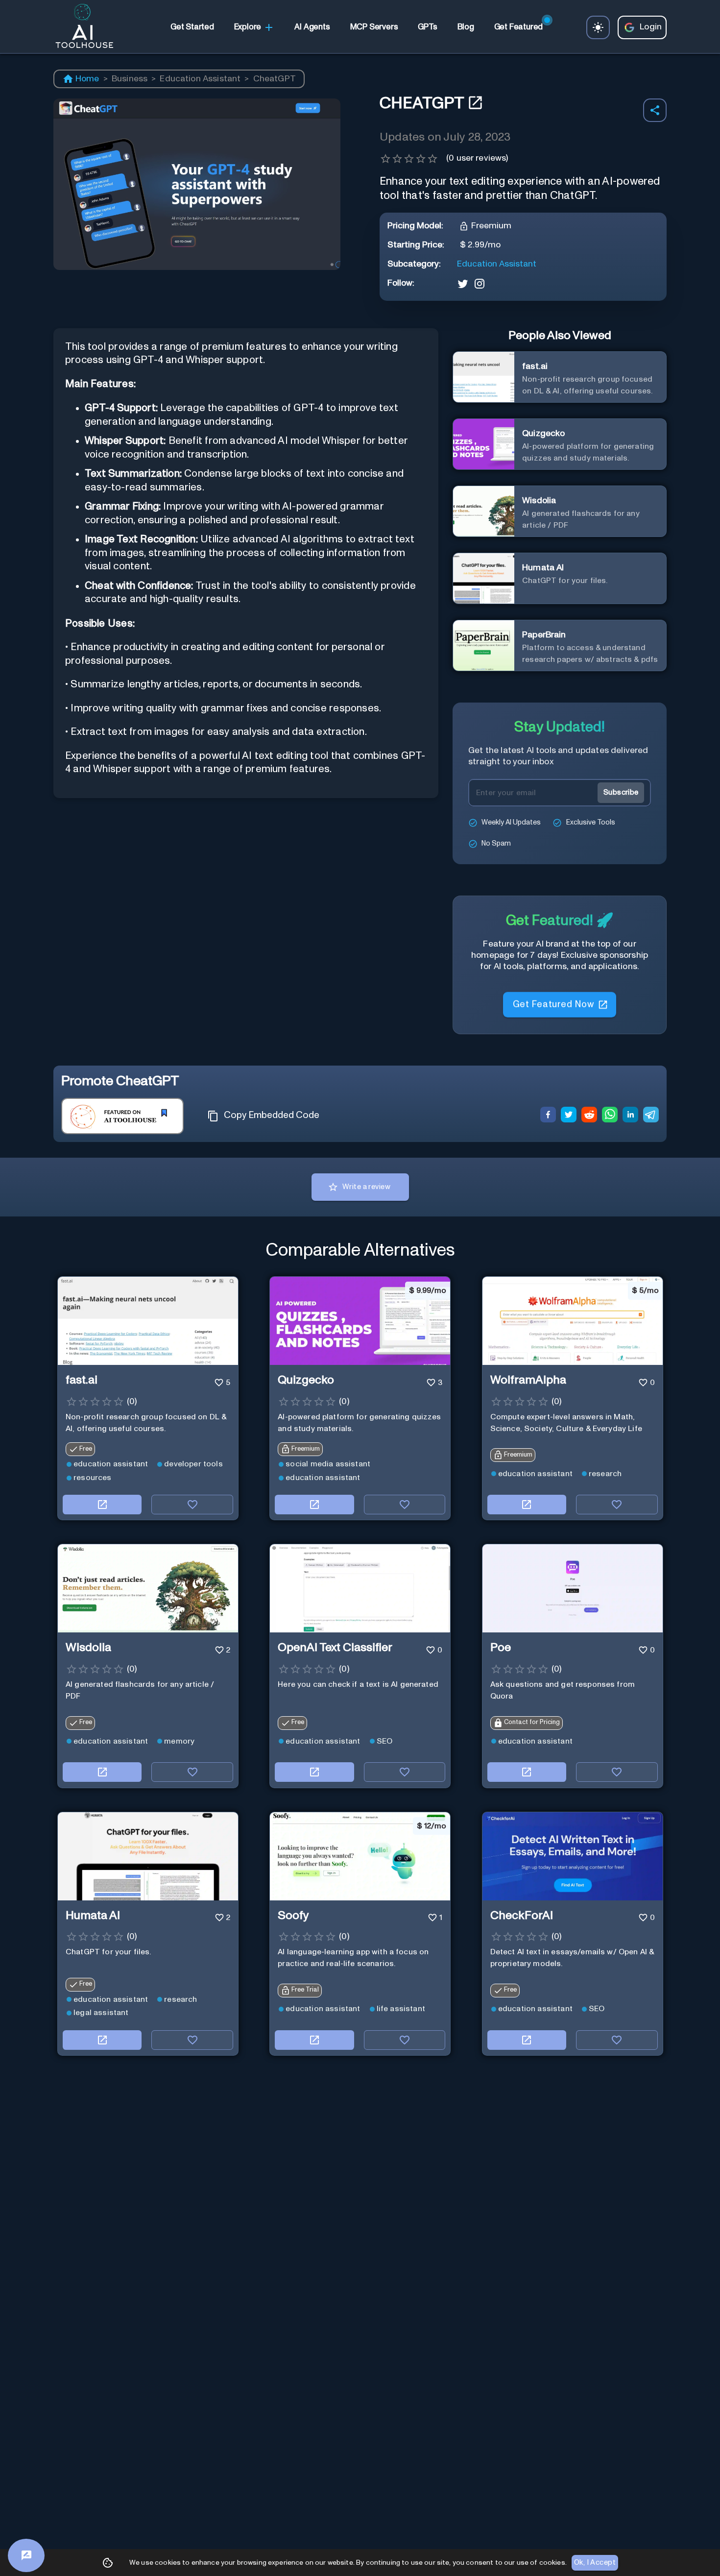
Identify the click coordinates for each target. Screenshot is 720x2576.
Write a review (366, 1187)
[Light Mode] (598, 27)
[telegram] (651, 1116)
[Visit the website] (102, 1505)
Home (87, 79)
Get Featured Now (553, 1001)
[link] (192, 27)
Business (130, 79)
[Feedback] (26, 2555)
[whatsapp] (610, 1116)
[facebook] (548, 1116)
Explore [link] (248, 27)
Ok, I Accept (595, 2563)
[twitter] (569, 1116)
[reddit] (589, 1116)
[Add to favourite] (192, 1505)
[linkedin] (630, 1116)
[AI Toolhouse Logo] (80, 27)
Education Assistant (200, 79)
